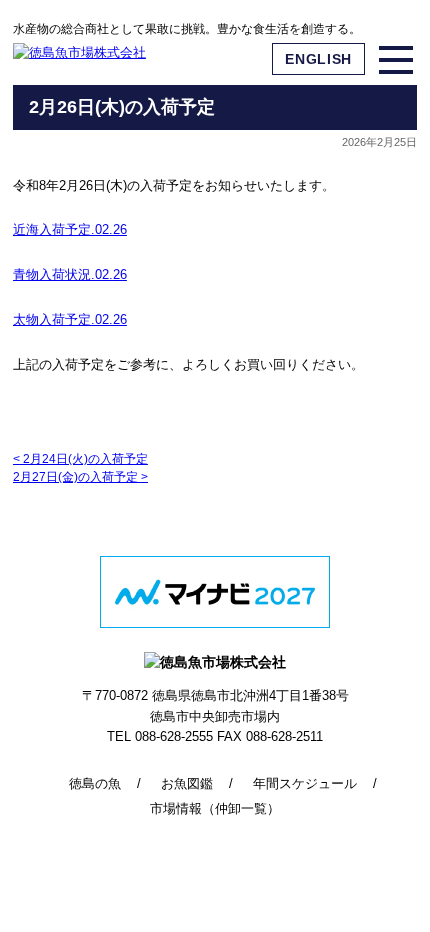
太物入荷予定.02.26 (70, 319)
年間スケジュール (305, 783)
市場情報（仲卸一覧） (215, 808)
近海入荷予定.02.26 (70, 229)
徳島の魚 (95, 783)
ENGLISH (318, 59)
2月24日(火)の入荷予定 (80, 459)
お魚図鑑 (187, 783)
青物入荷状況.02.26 (70, 274)
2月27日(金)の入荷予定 (80, 477)
